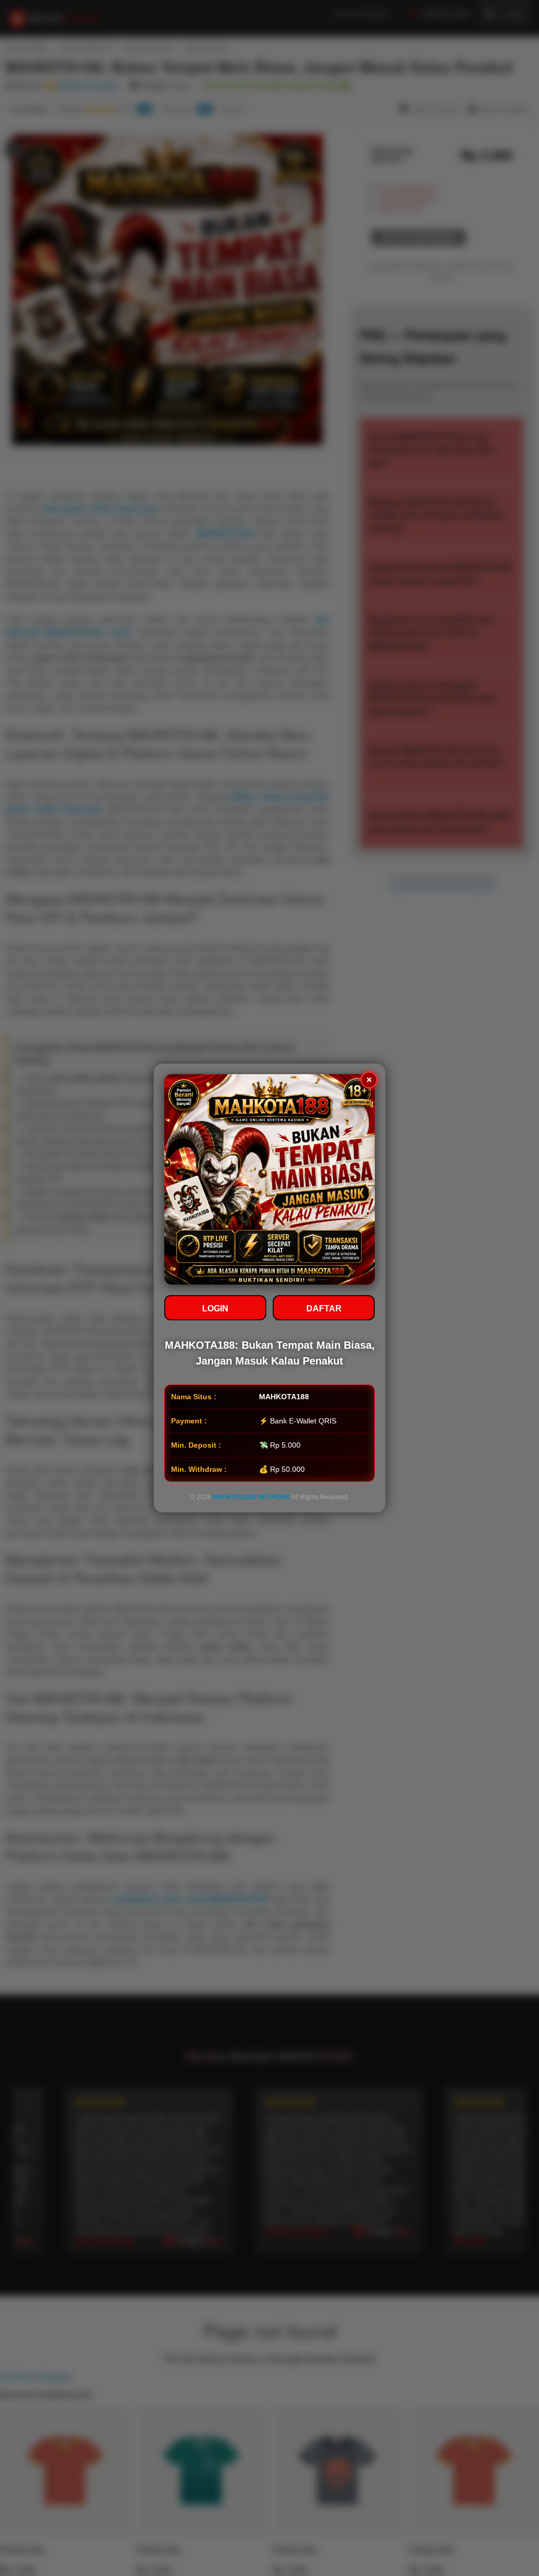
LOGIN (215, 1309)
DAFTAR (324, 1309)
